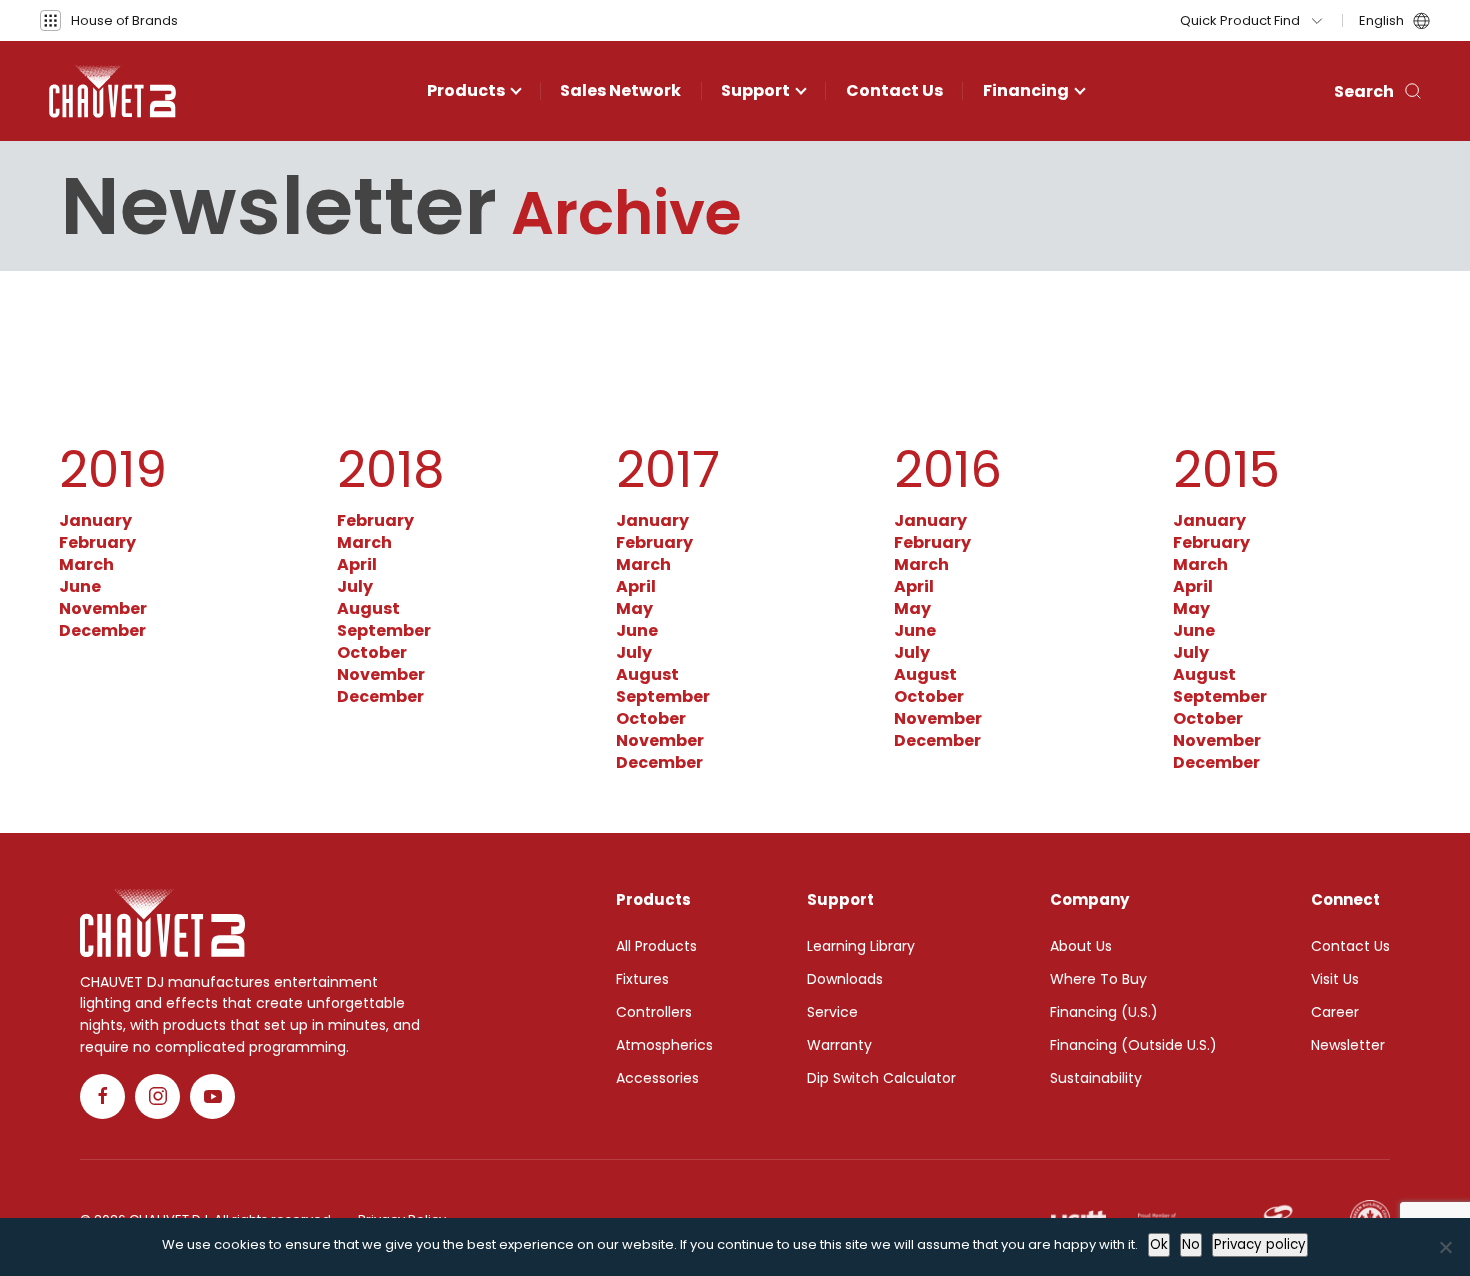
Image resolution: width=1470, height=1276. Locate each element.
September (384, 630)
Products (466, 90)
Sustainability (1096, 1078)
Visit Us (1335, 979)
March (86, 564)
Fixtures (642, 979)
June (80, 586)
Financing (1026, 90)
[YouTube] (212, 1096)
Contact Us (894, 90)
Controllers (654, 1012)
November (103, 608)
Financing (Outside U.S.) (1133, 1045)
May (634, 608)
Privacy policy (1260, 1244)
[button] (109, 20)
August (368, 608)
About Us (1081, 946)
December (102, 630)
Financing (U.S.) (1104, 1012)
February (97, 542)
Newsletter (1348, 1045)
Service (832, 1012)
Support (755, 90)
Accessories (657, 1078)
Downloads (845, 979)
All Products (656, 946)
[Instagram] (157, 1096)
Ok (1159, 1244)
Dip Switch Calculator (881, 1078)
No (1191, 1244)
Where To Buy (1098, 979)
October (372, 652)
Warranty (839, 1045)
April (357, 564)
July (355, 586)
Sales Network (620, 90)
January (95, 520)
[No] (1445, 1247)
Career (1335, 1012)
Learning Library (861, 946)
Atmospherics (664, 1045)
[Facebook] (102, 1096)
